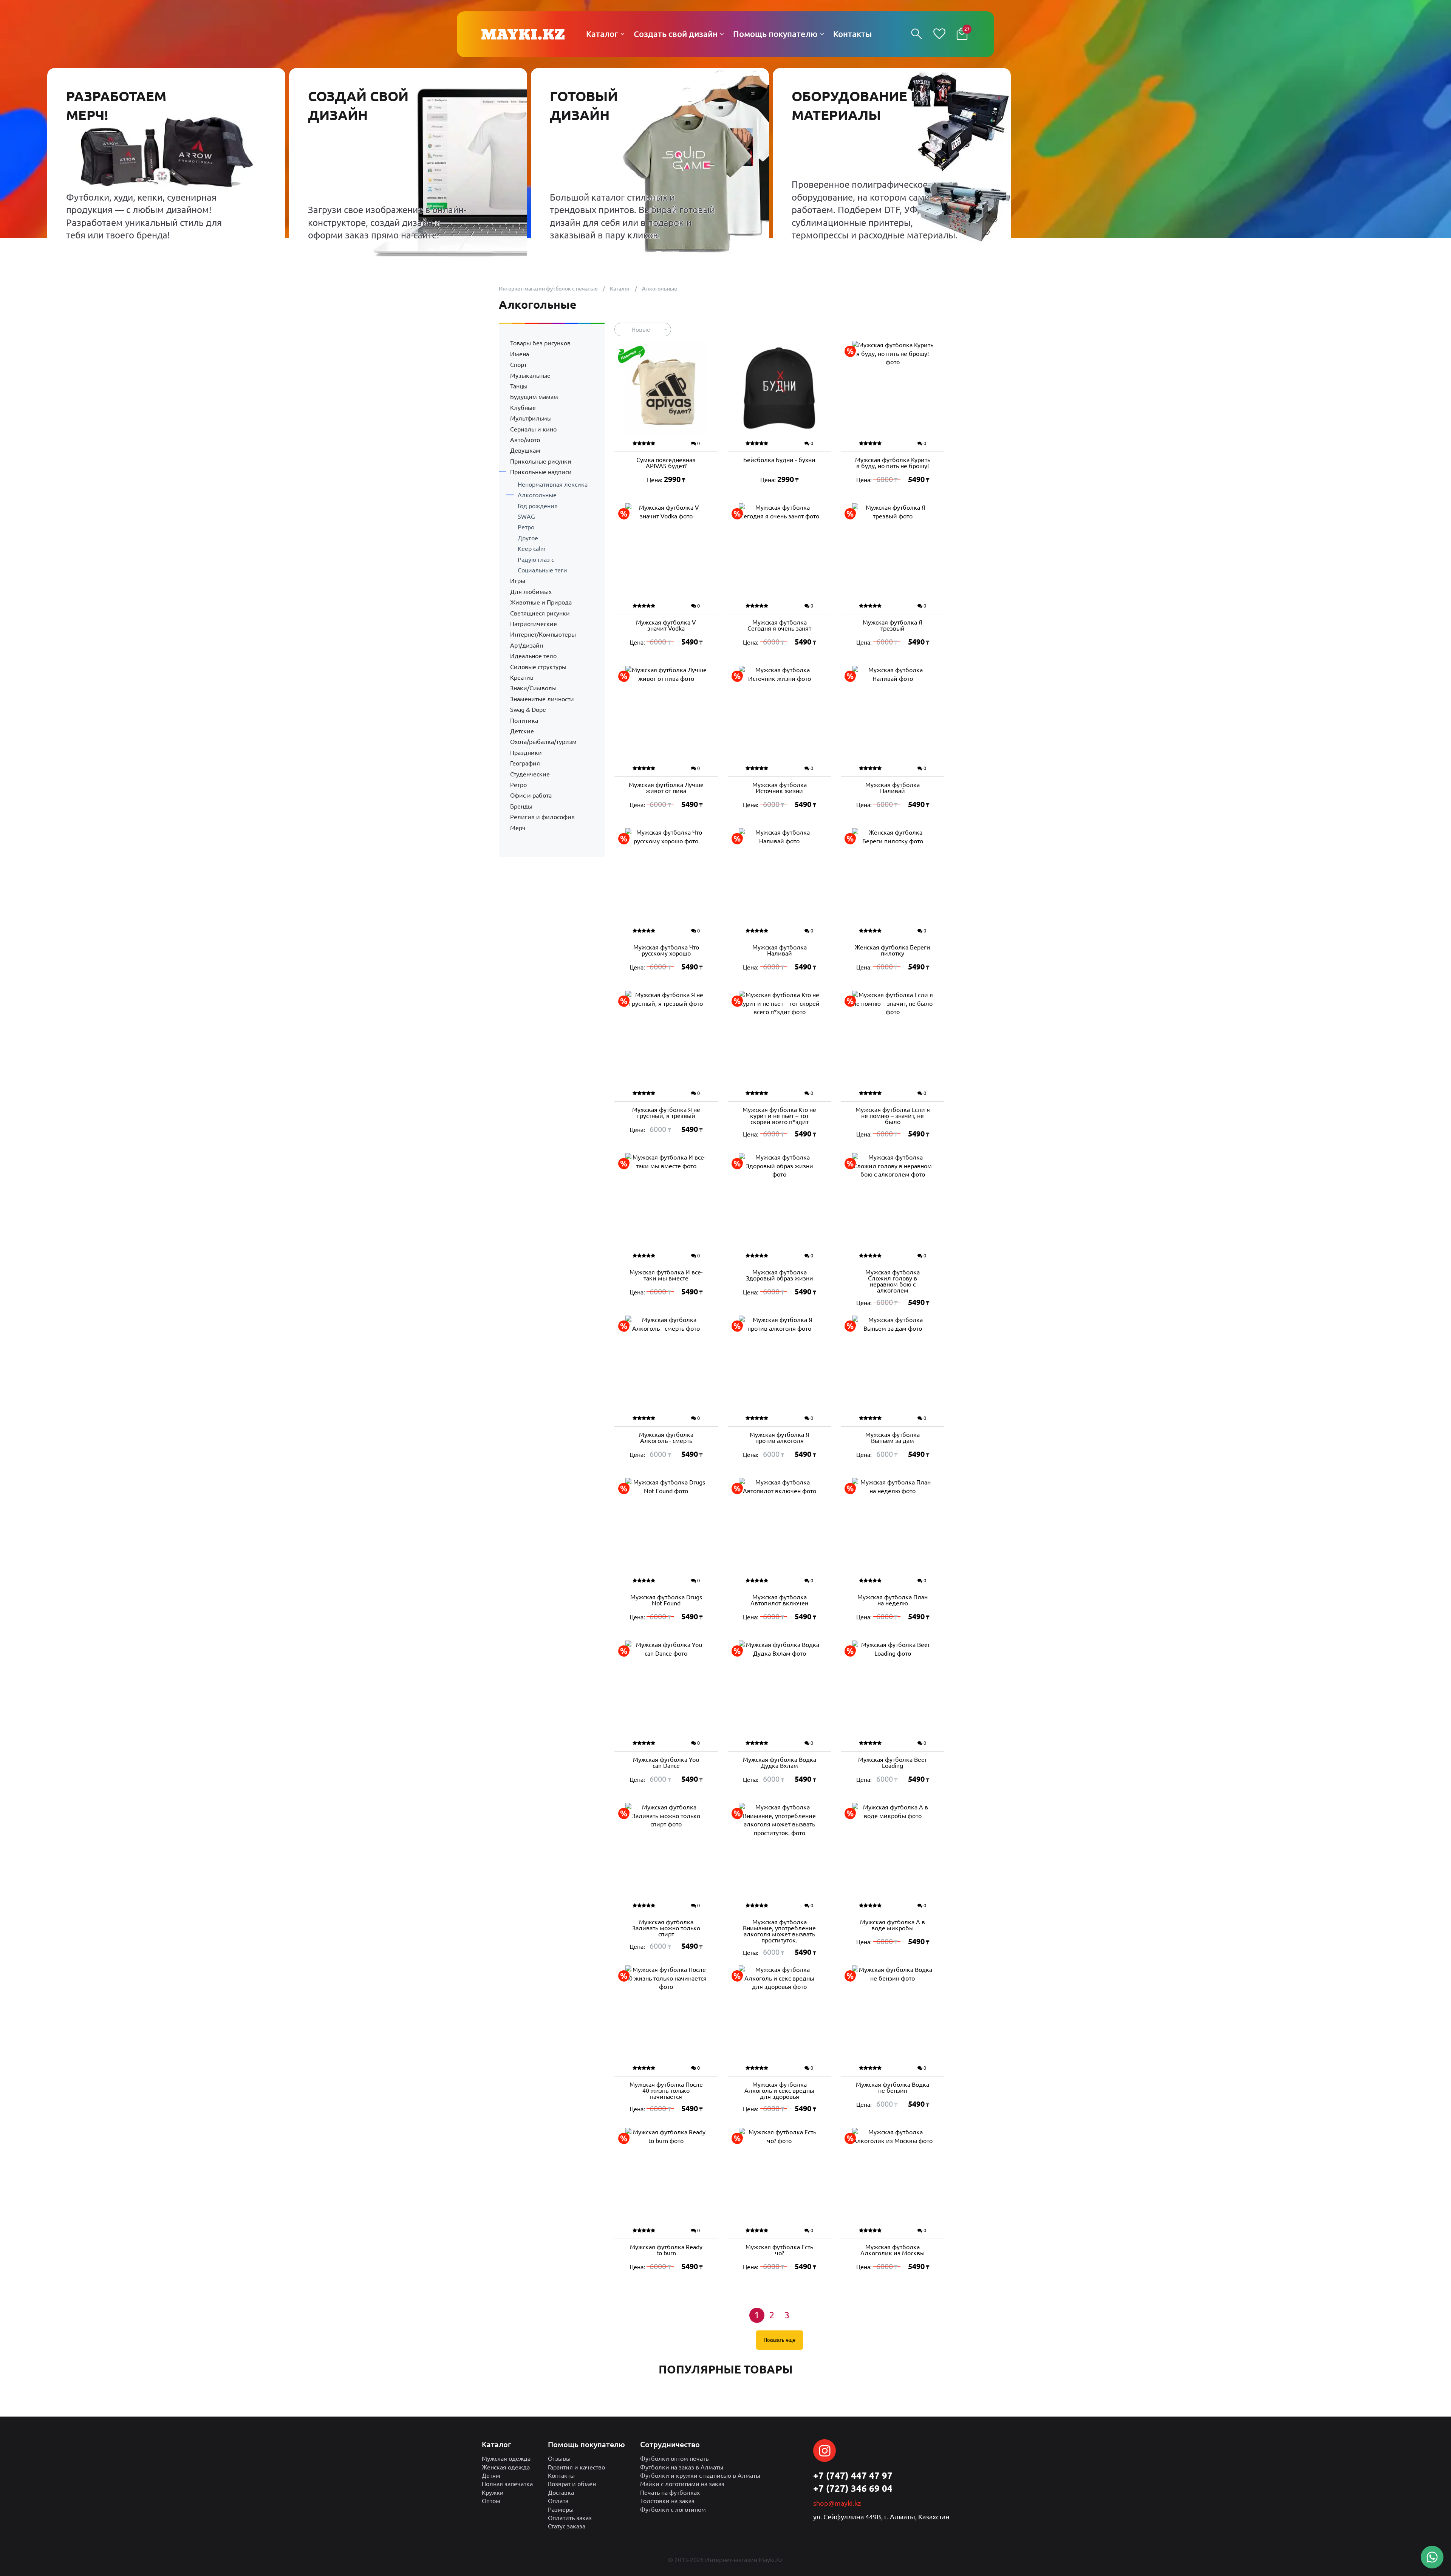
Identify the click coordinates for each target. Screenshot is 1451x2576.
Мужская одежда (506, 2458)
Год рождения (538, 506)
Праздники (526, 753)
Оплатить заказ (570, 2518)
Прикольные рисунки (541, 461)
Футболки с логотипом (673, 2510)
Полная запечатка (507, 2484)
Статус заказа (567, 2526)
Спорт (518, 365)
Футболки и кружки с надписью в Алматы (700, 2475)
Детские (522, 731)
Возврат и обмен (572, 2484)
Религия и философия (542, 817)
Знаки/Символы (533, 688)
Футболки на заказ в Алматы (682, 2467)
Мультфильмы (531, 418)
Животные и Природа (541, 602)
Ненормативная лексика (553, 484)
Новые (641, 329)
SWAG (526, 516)
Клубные (523, 408)
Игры (518, 581)
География (525, 763)
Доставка (561, 2493)
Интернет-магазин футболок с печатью (548, 289)
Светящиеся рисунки (540, 613)
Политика (524, 721)
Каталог (620, 289)
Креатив (522, 677)
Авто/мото (525, 440)
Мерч (518, 828)
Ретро (526, 527)
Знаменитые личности (542, 699)
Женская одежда (506, 2467)
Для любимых (531, 592)
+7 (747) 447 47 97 (853, 2476)
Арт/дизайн (527, 645)
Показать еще (780, 2340)
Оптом (491, 2501)
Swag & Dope (528, 710)
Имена (520, 354)
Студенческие (530, 774)
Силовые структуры (538, 667)
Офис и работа (531, 795)
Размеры (561, 2510)
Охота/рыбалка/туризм (543, 742)
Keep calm (532, 549)
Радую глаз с (536, 560)
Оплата (558, 2501)
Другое (528, 538)
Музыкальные (530, 376)
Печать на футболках (670, 2493)
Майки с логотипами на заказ (682, 2484)
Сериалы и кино (533, 429)
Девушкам (525, 450)
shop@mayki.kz (837, 2503)
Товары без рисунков (540, 343)
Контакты (561, 2475)
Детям (491, 2475)
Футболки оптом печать (674, 2458)
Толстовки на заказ (667, 2501)
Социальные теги (542, 570)
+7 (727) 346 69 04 (853, 2489)
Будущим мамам (534, 397)
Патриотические (534, 624)
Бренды (521, 806)
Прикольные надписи (541, 472)
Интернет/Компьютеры (543, 634)
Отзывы (559, 2458)
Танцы (519, 386)
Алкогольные (537, 495)
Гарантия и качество (576, 2467)
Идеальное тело (533, 656)
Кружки (493, 2493)
